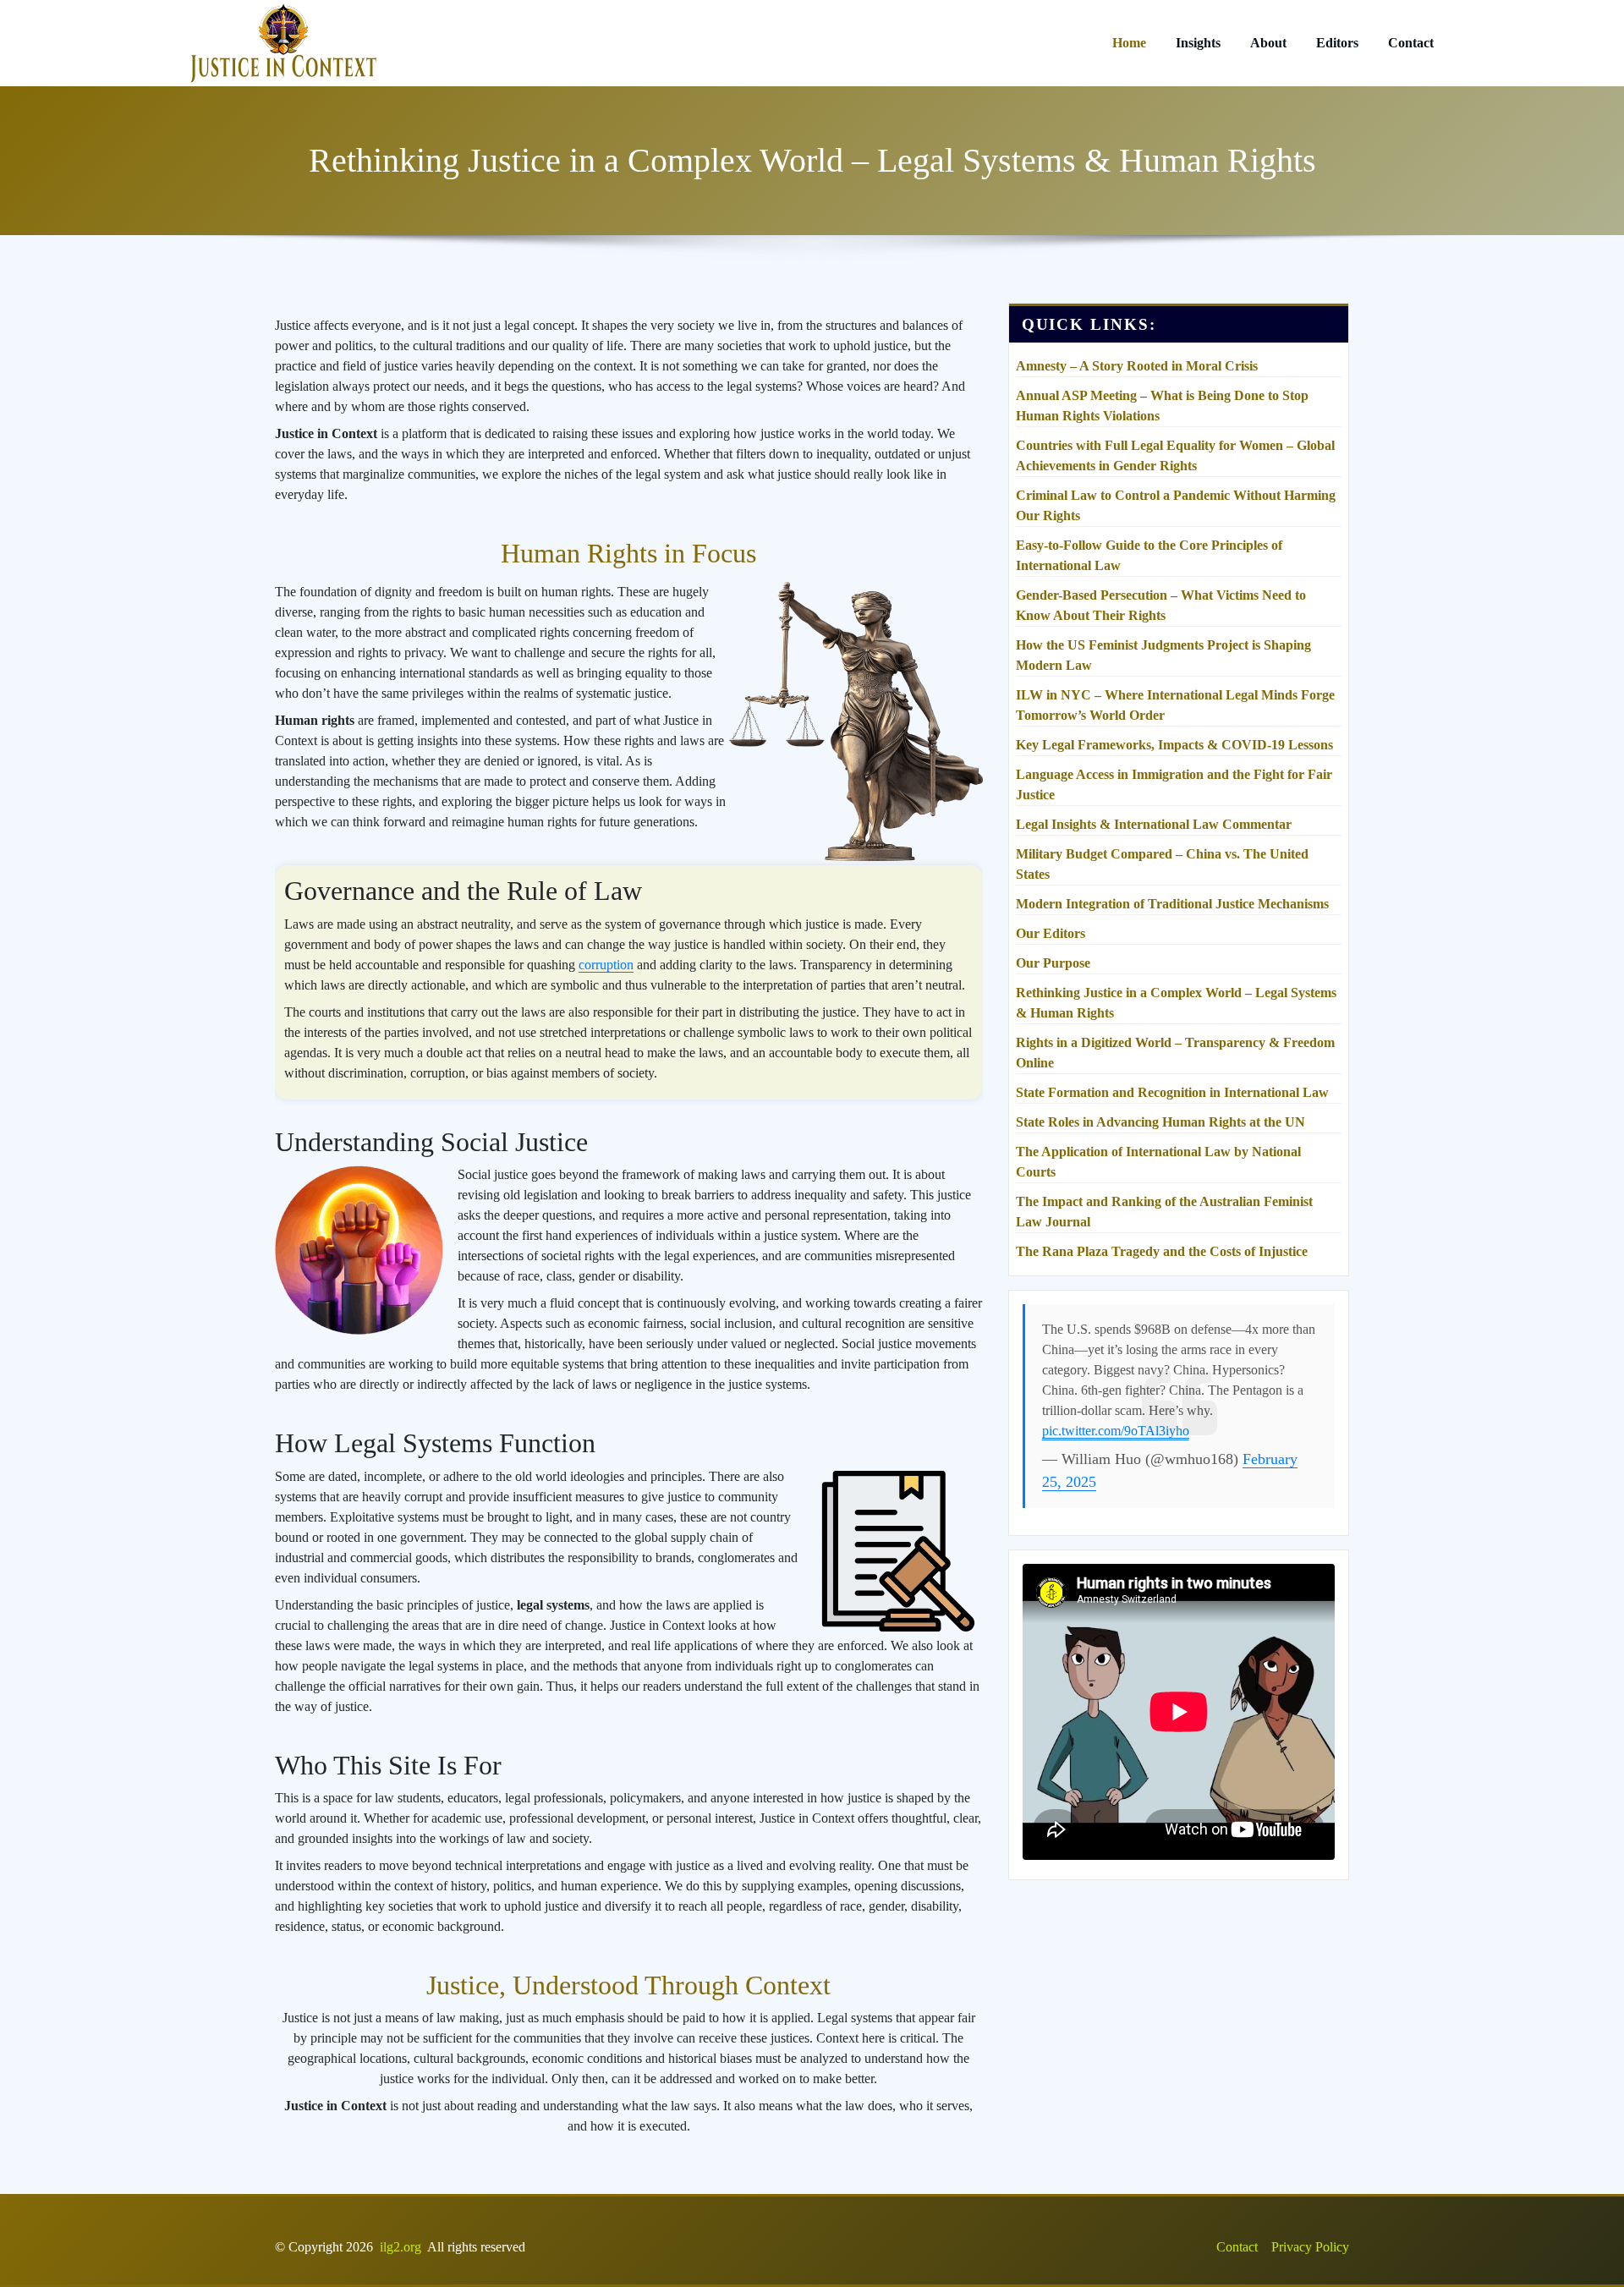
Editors (1337, 43)
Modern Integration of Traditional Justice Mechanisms (1172, 904)
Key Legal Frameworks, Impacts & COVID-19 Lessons (1174, 745)
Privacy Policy (1310, 2247)
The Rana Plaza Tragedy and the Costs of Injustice (1162, 1251)
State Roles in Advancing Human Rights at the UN (1160, 1122)
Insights (1198, 43)
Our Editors (1051, 933)
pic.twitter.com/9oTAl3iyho (1116, 1431)
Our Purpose (1053, 963)
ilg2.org (401, 2247)
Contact (1411, 43)
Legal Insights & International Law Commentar (1154, 824)
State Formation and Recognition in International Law (1172, 1092)
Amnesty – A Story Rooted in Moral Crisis (1137, 366)
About (1268, 43)
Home (1129, 43)
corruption (606, 965)
